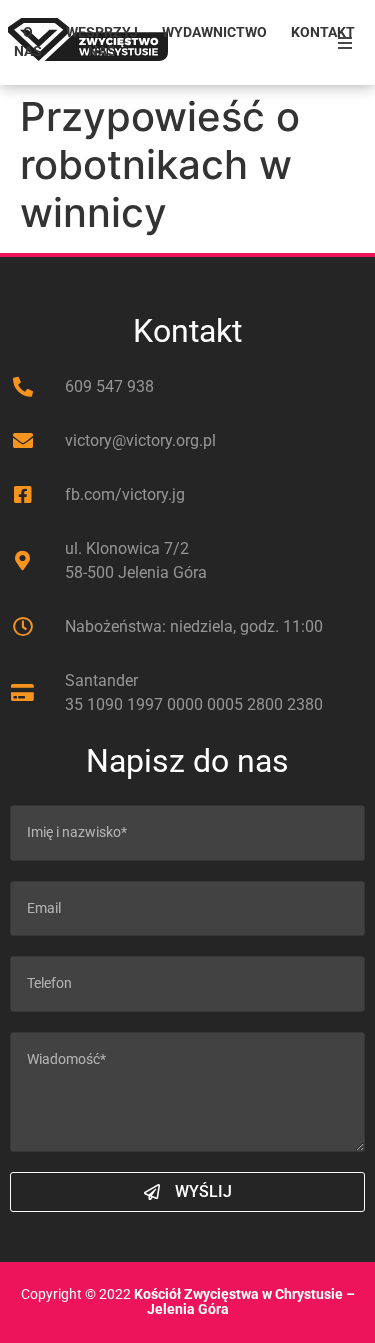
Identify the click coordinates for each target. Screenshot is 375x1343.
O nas (28, 42)
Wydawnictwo (214, 32)
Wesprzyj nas (102, 42)
